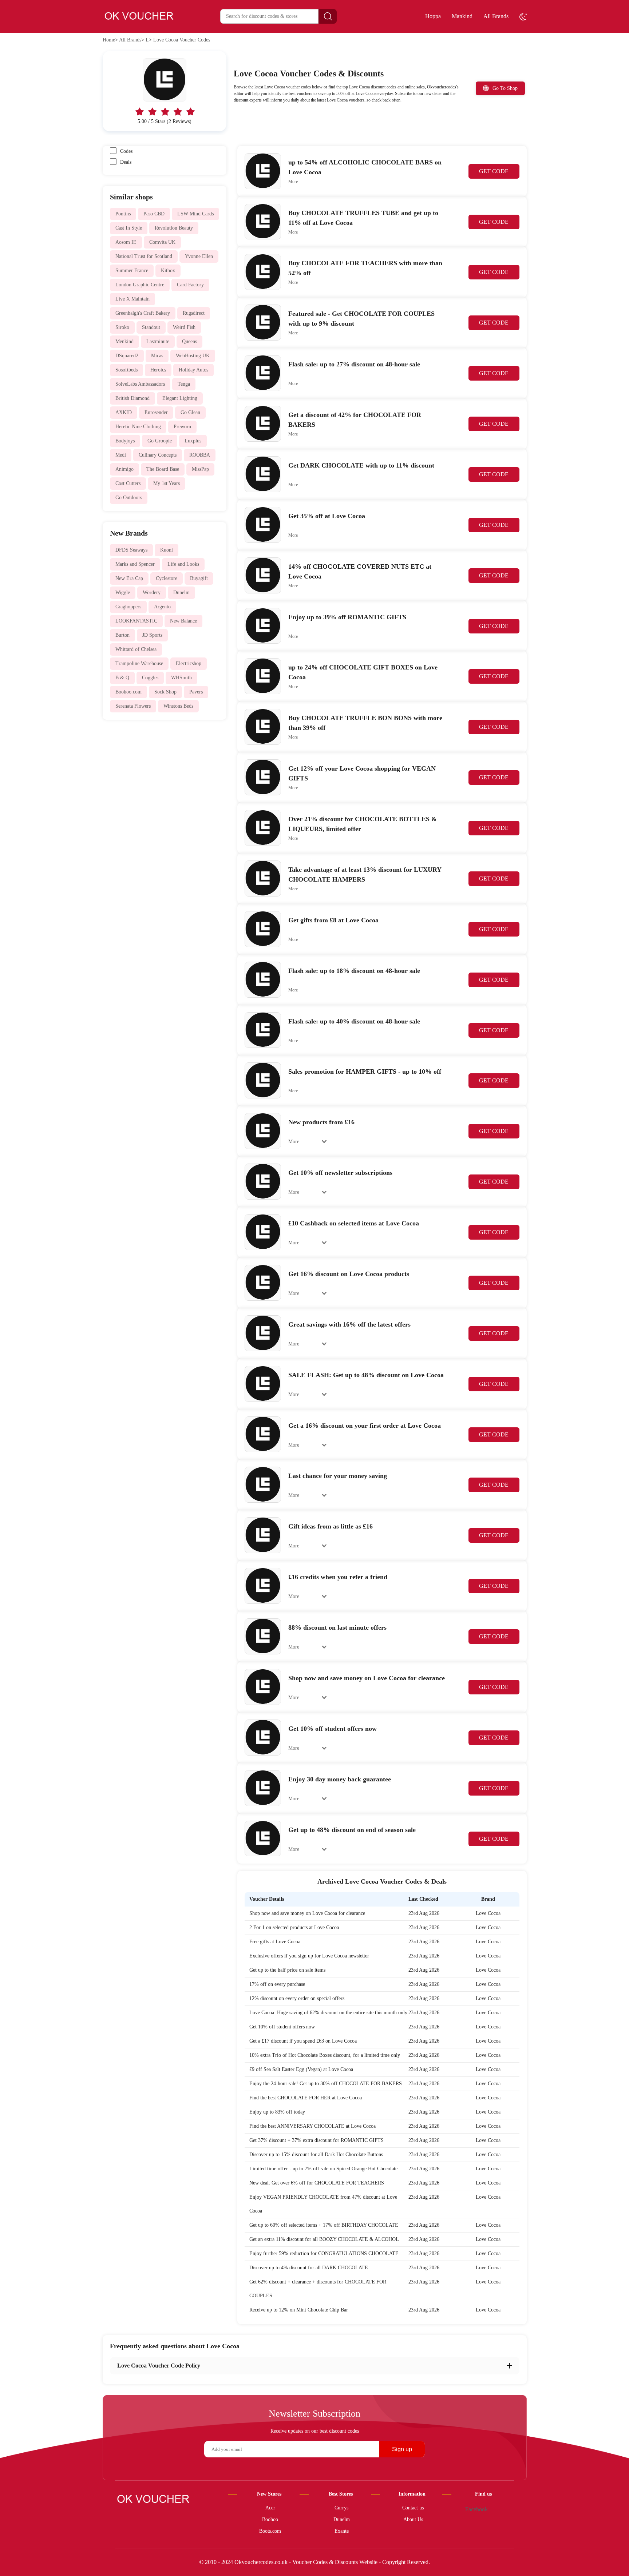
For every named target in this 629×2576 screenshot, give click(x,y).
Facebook (476, 2509)
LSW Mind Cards (195, 214)
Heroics (158, 370)
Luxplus (193, 441)
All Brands (496, 16)
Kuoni (167, 550)
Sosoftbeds (126, 370)
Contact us (413, 2508)
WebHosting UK (193, 356)
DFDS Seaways (131, 550)
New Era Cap (129, 578)
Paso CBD (154, 214)
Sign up (402, 2449)
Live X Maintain (132, 299)
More (293, 182)
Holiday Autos (193, 370)
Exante (342, 2531)
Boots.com (270, 2531)
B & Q (122, 678)
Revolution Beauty (174, 228)
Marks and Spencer (135, 564)
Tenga (184, 384)
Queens (189, 341)
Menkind (124, 341)
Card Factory (190, 285)
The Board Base (163, 469)
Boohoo (270, 2519)
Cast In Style (129, 228)
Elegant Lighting (180, 398)
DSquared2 (127, 356)
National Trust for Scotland (144, 256)
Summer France (132, 271)
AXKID (124, 412)
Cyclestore (167, 578)
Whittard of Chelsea (136, 649)
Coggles (150, 678)
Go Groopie (160, 441)
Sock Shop (165, 692)
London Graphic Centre (140, 285)
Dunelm (181, 593)
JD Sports (152, 635)
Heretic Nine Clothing (138, 427)
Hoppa (433, 16)
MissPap (200, 469)
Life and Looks (183, 564)
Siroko (122, 327)
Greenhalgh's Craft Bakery (143, 313)
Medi (121, 455)
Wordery (152, 593)
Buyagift (199, 578)
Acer (270, 2508)
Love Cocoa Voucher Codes (182, 40)
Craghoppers (128, 607)
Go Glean (190, 412)
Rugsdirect (194, 313)
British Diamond (132, 398)
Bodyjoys (125, 441)
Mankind (462, 16)
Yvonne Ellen (199, 256)
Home (109, 40)
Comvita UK (162, 242)
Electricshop (189, 663)
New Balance (183, 621)
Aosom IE (126, 242)
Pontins (123, 214)
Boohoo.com (128, 692)
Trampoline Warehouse (139, 663)
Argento (162, 607)
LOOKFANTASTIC (136, 621)
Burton (122, 635)
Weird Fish (184, 327)
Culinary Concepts (158, 455)
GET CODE (494, 171)
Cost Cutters (128, 483)
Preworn (182, 427)
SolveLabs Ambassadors (140, 384)
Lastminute (158, 341)
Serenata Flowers (133, 706)
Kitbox (168, 271)
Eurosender (156, 412)
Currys (341, 2508)
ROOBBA (200, 455)
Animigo (124, 469)
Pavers (196, 692)
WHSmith (181, 678)
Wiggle (123, 593)
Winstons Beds (178, 706)
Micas (157, 356)
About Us (413, 2519)
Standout (151, 327)
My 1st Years (167, 483)
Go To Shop (505, 88)
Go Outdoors (129, 498)
